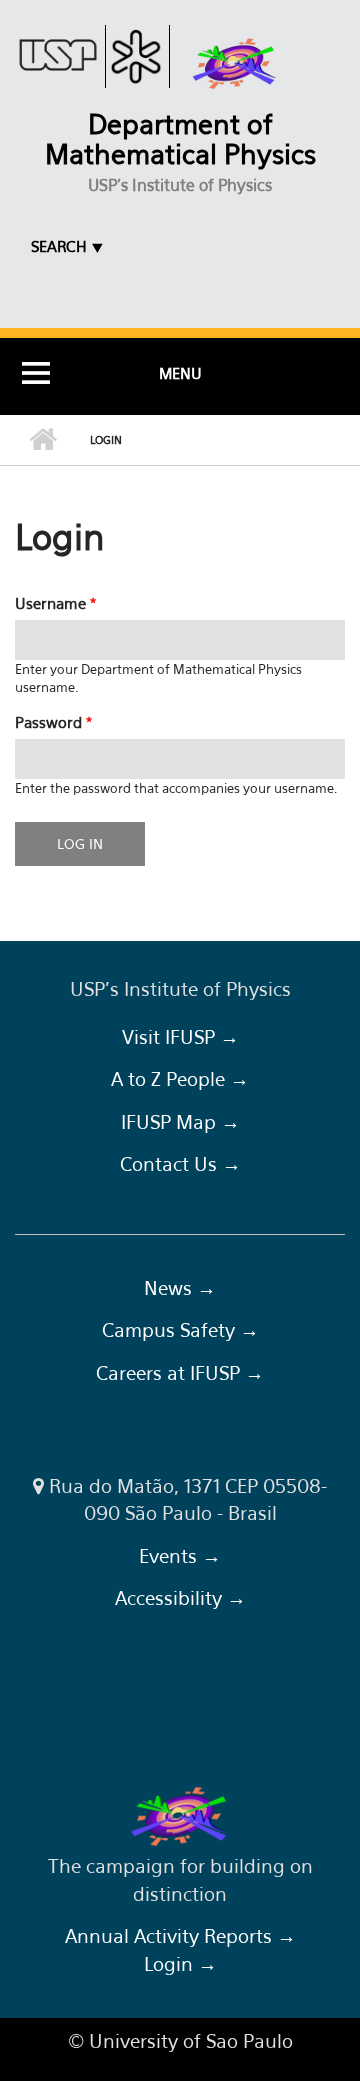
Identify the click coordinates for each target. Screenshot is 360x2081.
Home (42, 440)
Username (55, 603)
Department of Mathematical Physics (180, 139)
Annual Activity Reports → (180, 1936)
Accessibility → (180, 1598)
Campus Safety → (180, 1330)
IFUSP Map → (180, 1122)
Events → (180, 1556)
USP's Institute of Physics (180, 185)
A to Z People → (180, 1079)
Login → (180, 1964)
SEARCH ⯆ (67, 246)
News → (180, 1288)
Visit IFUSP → (180, 1037)
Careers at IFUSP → (180, 1373)
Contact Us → (180, 1164)
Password (53, 722)
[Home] (235, 64)
